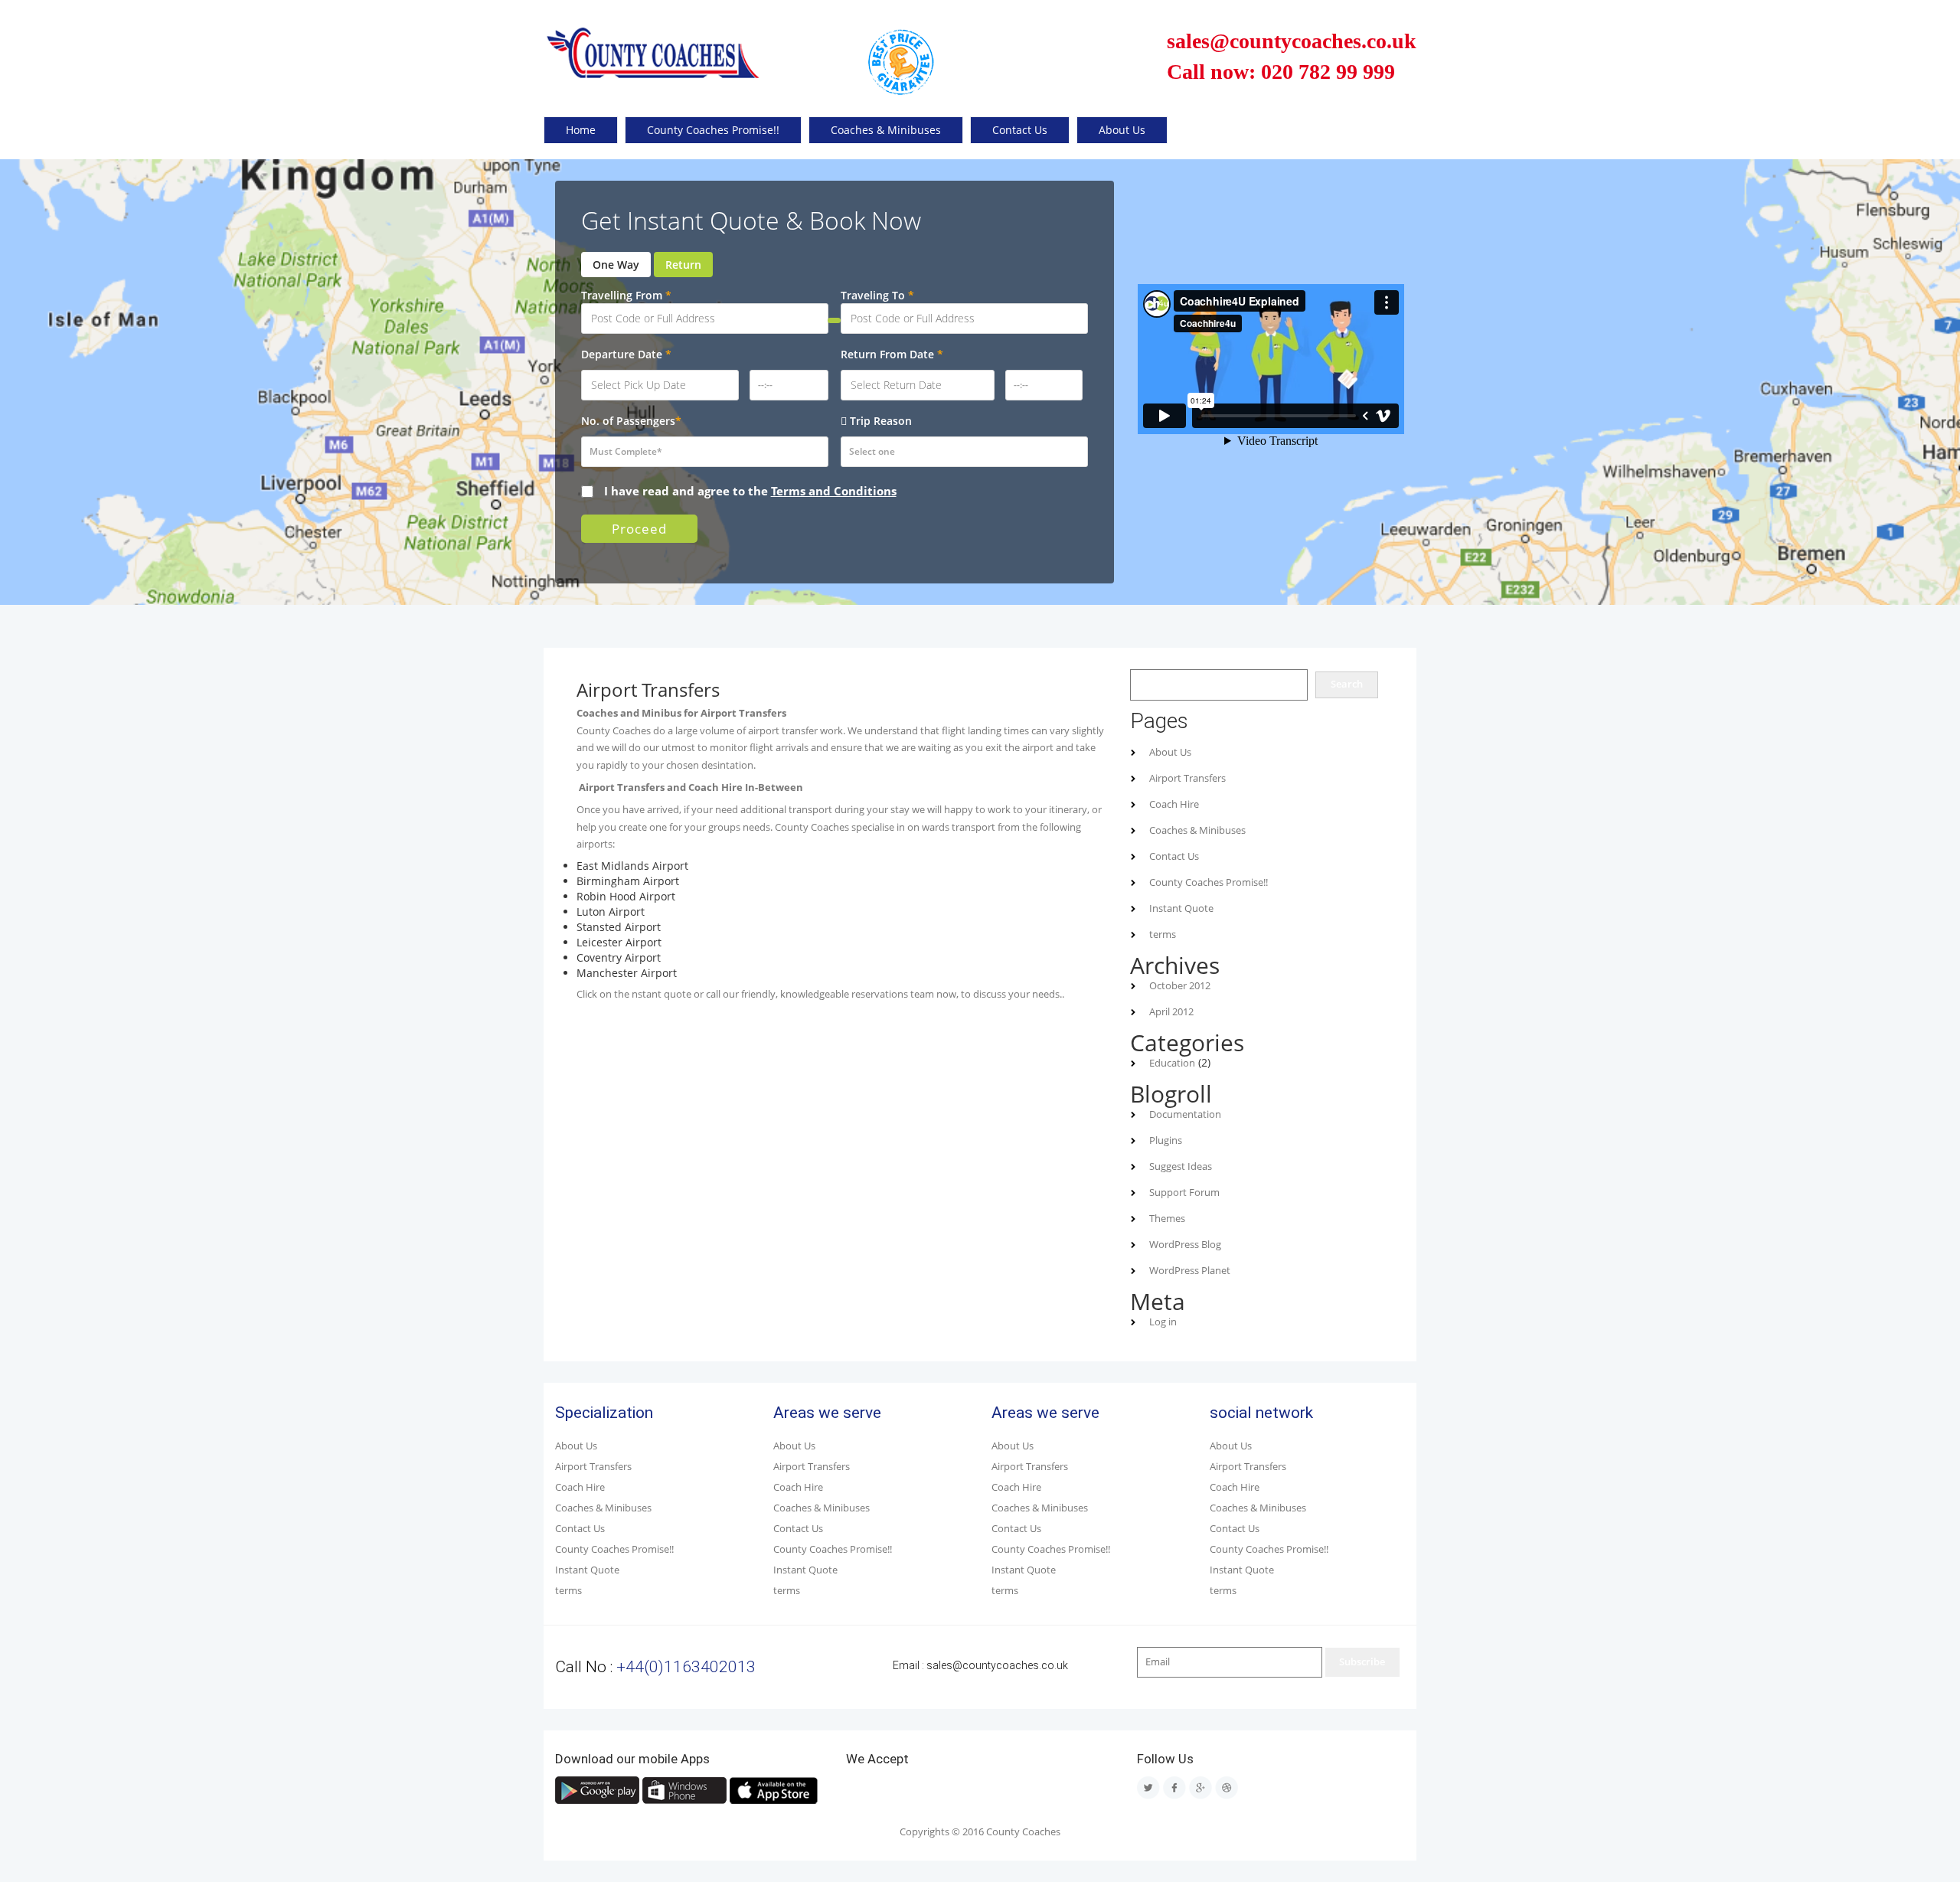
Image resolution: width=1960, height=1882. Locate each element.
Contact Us (1020, 130)
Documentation (1185, 1114)
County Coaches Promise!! (713, 130)
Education (1172, 1063)
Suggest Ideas (1181, 1166)
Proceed (639, 529)
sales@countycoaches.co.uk (997, 1665)
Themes (1167, 1219)
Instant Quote (1181, 908)
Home (581, 130)
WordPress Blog (1185, 1245)
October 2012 (1180, 986)
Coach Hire (1174, 804)
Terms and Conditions (834, 491)
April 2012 (1171, 1012)
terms (1163, 934)
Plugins (1166, 1140)
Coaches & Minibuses (886, 130)
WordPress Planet (1190, 1271)
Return (683, 265)
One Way (616, 265)
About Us (1122, 130)
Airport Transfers (1187, 778)
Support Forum (1184, 1193)
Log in (1163, 1322)
